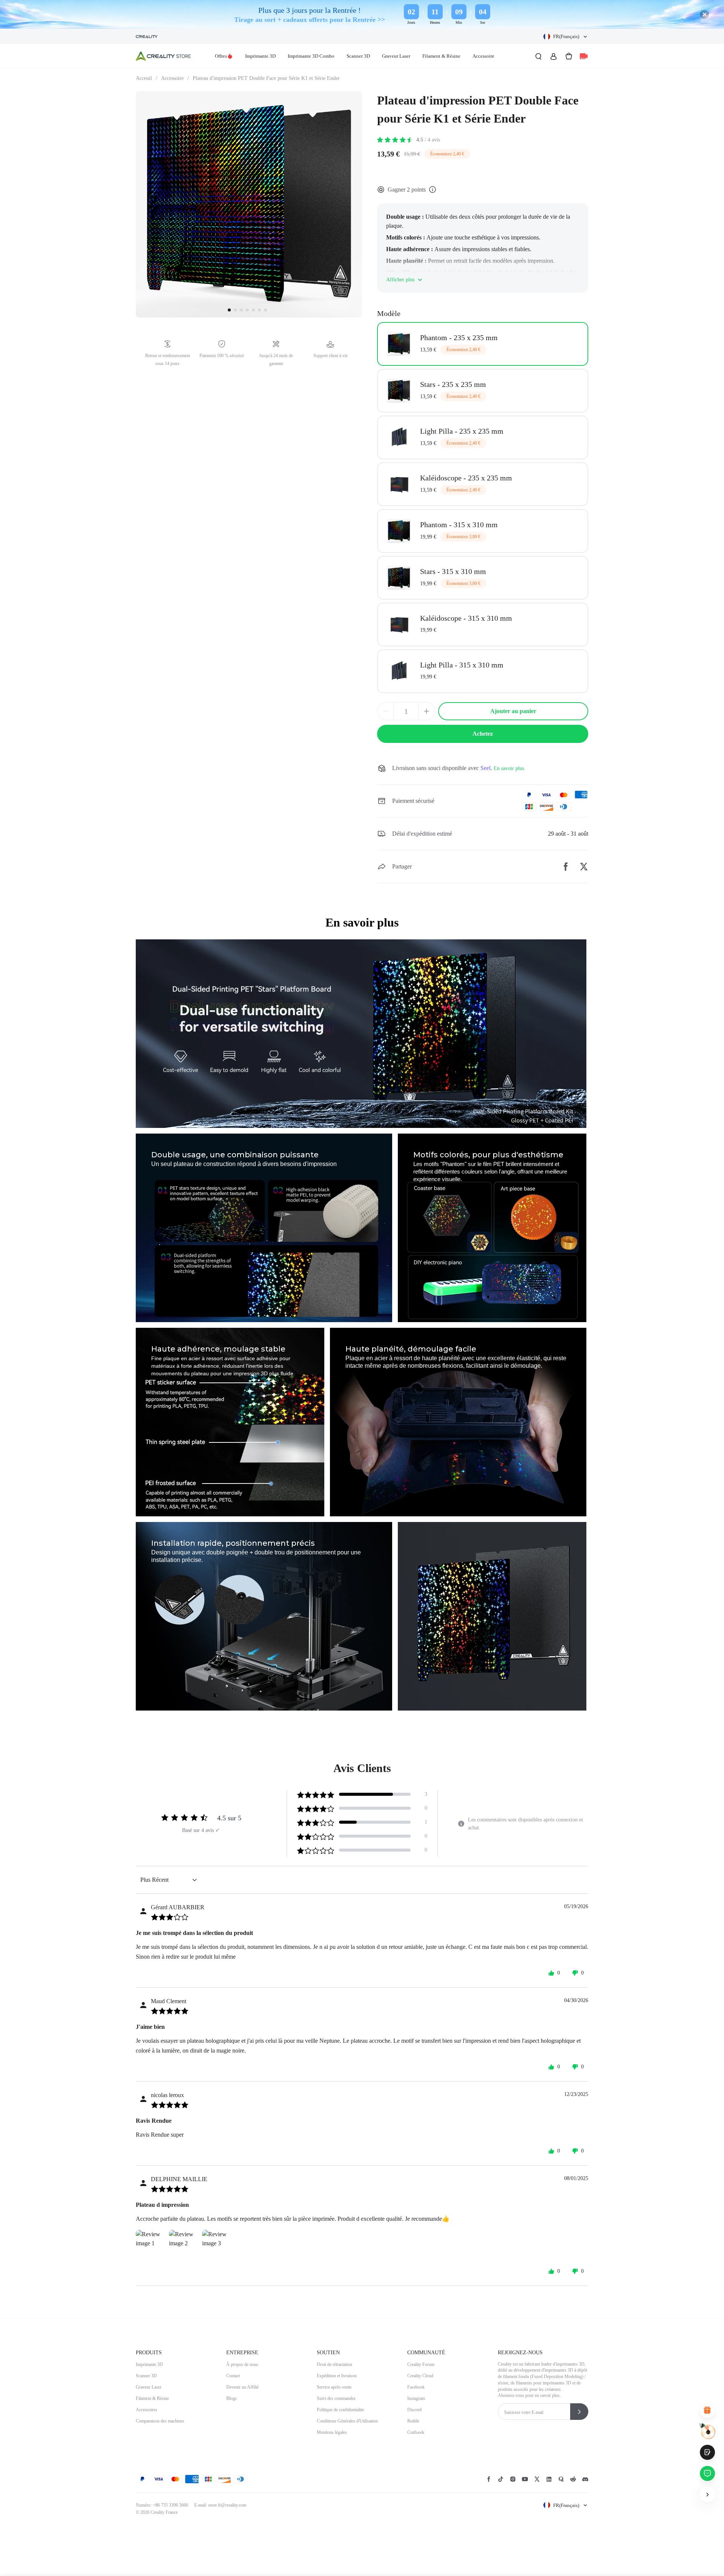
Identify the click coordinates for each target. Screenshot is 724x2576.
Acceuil (146, 78)
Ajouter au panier (513, 711)
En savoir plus (509, 768)
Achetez (483, 734)
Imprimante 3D (260, 56)
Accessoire (483, 56)
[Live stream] (584, 56)
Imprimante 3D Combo (311, 56)
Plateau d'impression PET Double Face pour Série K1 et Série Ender (266, 78)
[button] (566, 37)
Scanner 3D (358, 56)
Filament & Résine (441, 56)
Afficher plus (400, 280)
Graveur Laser (396, 56)
